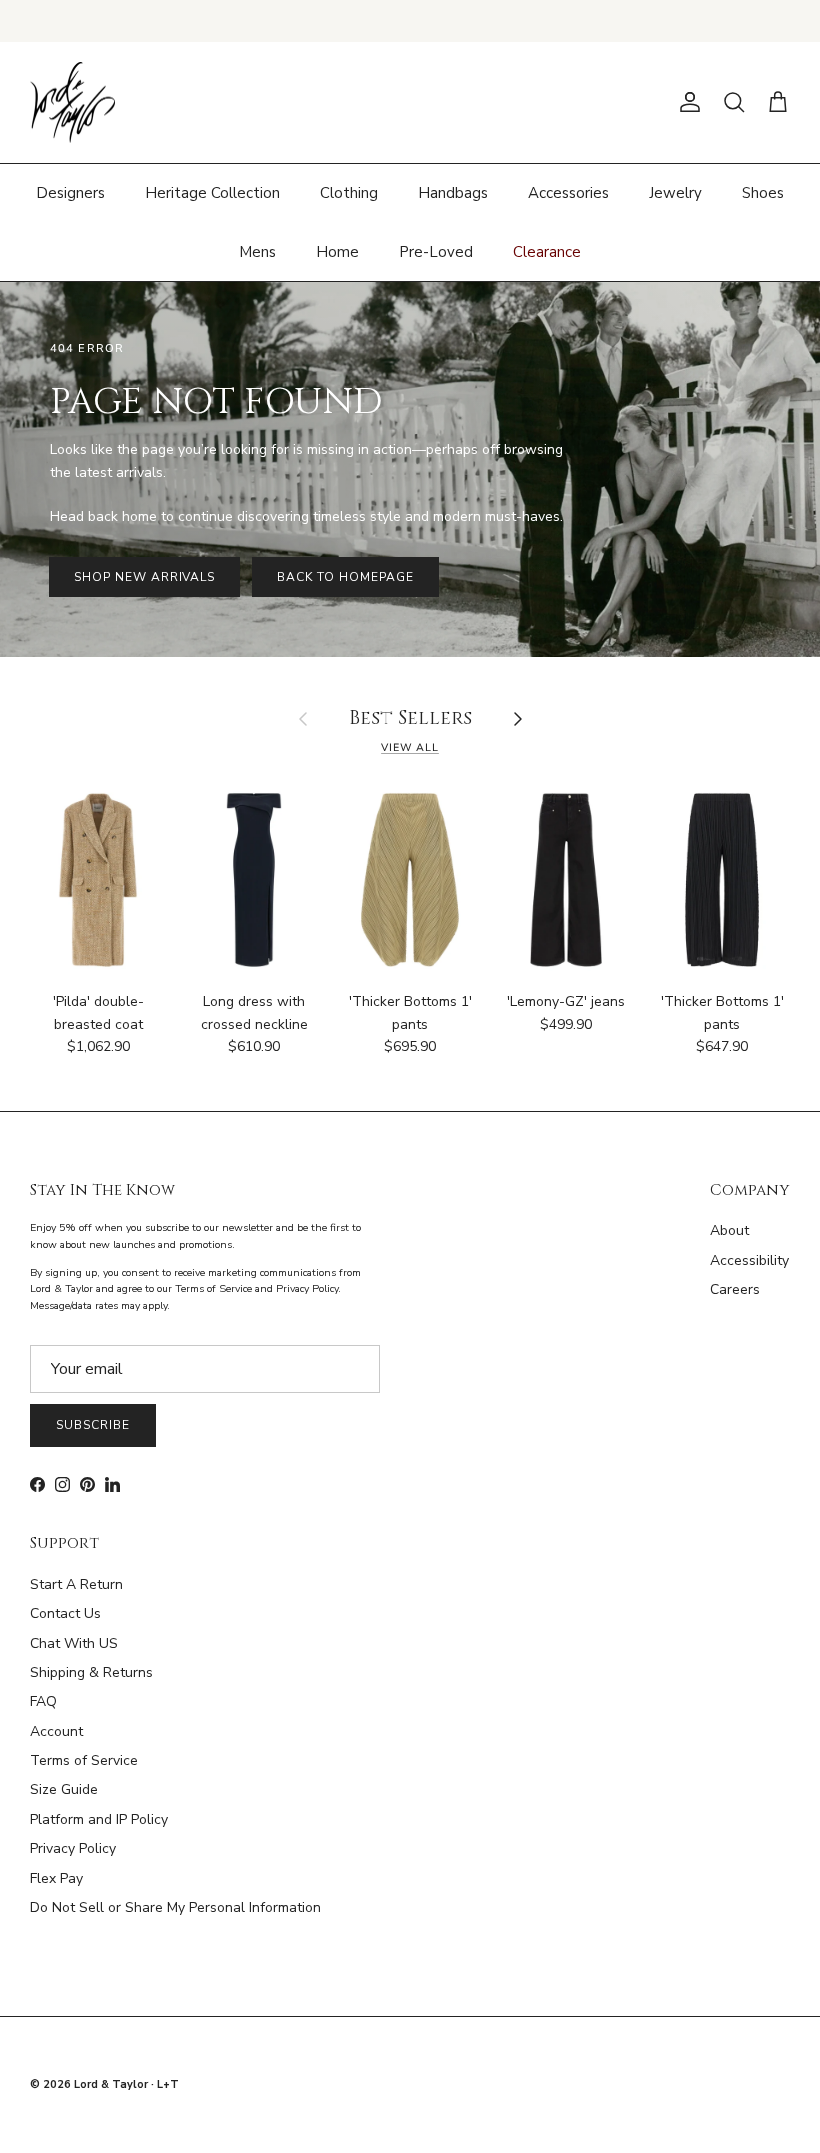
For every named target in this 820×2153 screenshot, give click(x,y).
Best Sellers (410, 719)
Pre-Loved (436, 252)
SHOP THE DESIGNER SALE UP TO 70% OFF (410, 20)
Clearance (547, 252)
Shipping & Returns (91, 1672)
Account (56, 1731)
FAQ (43, 1701)
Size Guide (64, 1789)
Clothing (349, 193)
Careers (735, 1289)
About (729, 1230)
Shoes (763, 193)
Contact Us (65, 1613)
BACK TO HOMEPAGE (345, 577)
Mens (257, 252)
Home (337, 252)
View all (410, 747)
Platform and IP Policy (99, 1819)
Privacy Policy (73, 1848)
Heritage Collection (212, 193)
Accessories (568, 193)
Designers (70, 193)
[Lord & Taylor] (72, 103)
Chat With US (74, 1643)
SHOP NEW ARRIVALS (144, 577)
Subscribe (93, 1425)
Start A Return (76, 1584)
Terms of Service (84, 1760)
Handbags (453, 193)
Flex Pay (56, 1878)
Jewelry (675, 193)
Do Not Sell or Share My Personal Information (175, 1907)
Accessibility (749, 1260)
